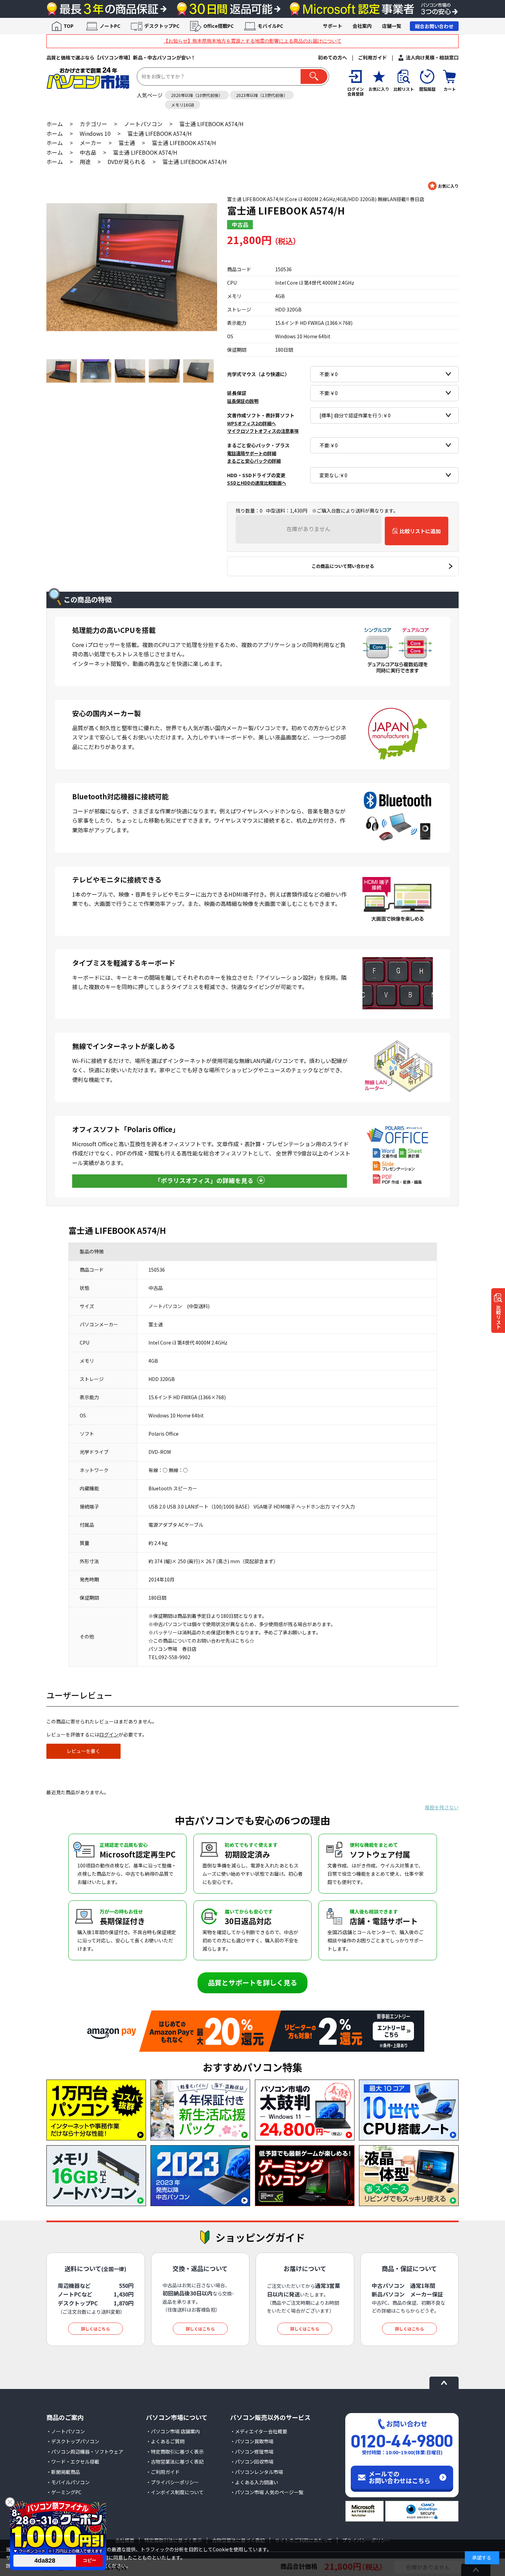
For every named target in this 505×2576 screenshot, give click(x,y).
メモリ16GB (183, 105)
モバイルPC (270, 26)
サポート (333, 26)
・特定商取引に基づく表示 (175, 2452)
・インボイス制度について (175, 2492)
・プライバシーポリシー (172, 2482)
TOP (69, 26)
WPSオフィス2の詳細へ (251, 423)
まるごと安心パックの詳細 (254, 461)
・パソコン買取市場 (252, 2441)
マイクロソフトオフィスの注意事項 (263, 431)
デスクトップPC (162, 26)
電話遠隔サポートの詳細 (252, 453)
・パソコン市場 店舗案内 (173, 2431)
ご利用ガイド (372, 57)
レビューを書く (83, 1751)
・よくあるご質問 (165, 2441)
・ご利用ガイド (163, 2472)
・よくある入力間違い (254, 2482)
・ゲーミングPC (64, 2492)
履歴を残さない (442, 1807)
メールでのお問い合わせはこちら (400, 2477)
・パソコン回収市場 (252, 2462)
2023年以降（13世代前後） (262, 95)
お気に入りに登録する (443, 186)
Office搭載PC (218, 26)
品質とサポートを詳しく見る (252, 1982)
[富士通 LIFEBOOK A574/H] (132, 267)
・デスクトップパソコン (73, 2441)
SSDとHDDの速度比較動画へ (257, 483)
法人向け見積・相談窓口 (432, 57)
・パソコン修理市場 (252, 2452)
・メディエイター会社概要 (259, 2431)
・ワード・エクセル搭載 (73, 2462)
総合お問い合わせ (434, 26)
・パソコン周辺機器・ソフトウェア (85, 2452)
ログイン (109, 1734)
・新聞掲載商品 (63, 2472)
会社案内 (362, 26)
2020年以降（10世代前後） (197, 95)
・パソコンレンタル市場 (257, 2472)
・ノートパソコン (66, 2431)
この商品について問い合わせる (343, 566)
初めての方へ (333, 57)
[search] (314, 76)
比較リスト (498, 1317)
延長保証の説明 (243, 401)
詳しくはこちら (96, 2329)
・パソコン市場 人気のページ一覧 (267, 2492)
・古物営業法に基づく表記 (175, 2462)
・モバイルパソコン (68, 2482)
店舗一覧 (392, 26)
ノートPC (110, 26)
